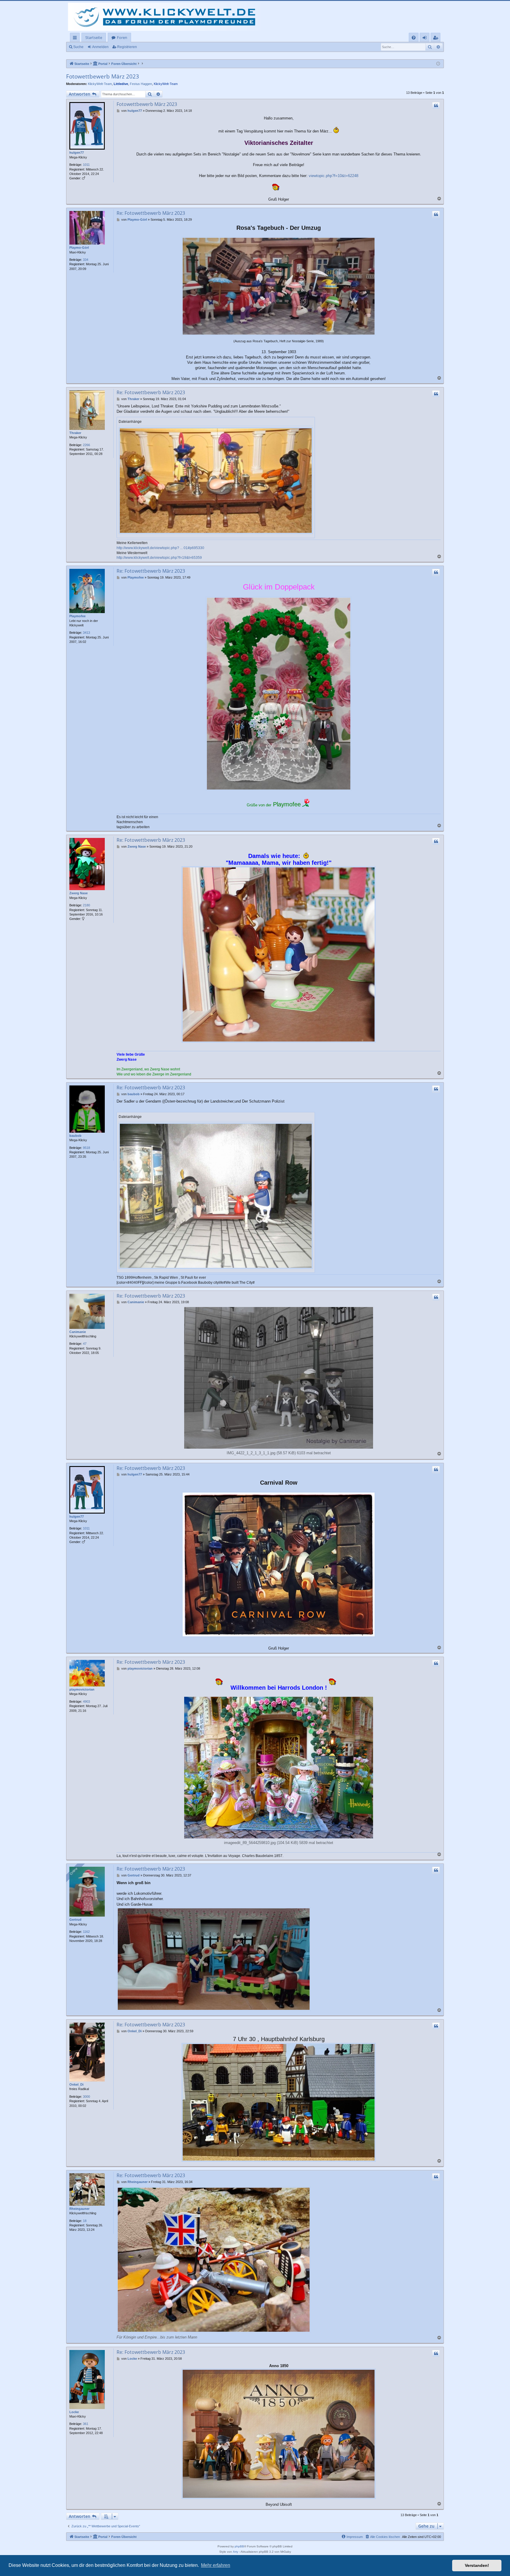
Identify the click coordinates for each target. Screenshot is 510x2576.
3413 (86, 633)
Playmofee (77, 616)
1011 (86, 165)
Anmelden (100, 47)
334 (86, 260)
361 (86, 2424)
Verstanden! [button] (477, 2565)
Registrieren (127, 47)
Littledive (121, 84)
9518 (86, 1148)
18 (85, 2221)
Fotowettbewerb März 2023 (103, 76)
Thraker (75, 433)
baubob (75, 1136)
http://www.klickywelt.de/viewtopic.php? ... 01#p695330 (160, 548)
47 (85, 1344)
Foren (122, 37)
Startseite (94, 37)
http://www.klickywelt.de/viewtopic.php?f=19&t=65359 (159, 558)
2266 (86, 445)
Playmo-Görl (79, 248)
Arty (236, 2552)
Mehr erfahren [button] (216, 2565)
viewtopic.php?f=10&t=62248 (334, 176)
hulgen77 (77, 153)
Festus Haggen (141, 84)
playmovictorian (82, 1689)
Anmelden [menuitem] (426, 39)
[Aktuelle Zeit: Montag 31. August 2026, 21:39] (438, 64)
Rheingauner (79, 2209)
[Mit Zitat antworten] (436, 106)
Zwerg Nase (79, 893)
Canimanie (78, 1332)
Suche (78, 47)
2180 (86, 905)
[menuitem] (414, 38)
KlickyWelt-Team (100, 84)
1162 (86, 1932)
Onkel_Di (76, 2084)
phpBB (239, 2546)
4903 (86, 1701)
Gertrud (75, 1920)
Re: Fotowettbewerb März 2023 (151, 213)
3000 (86, 2097)
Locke (74, 2412)
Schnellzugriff (76, 39)
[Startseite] (166, 17)
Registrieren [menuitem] (437, 39)
